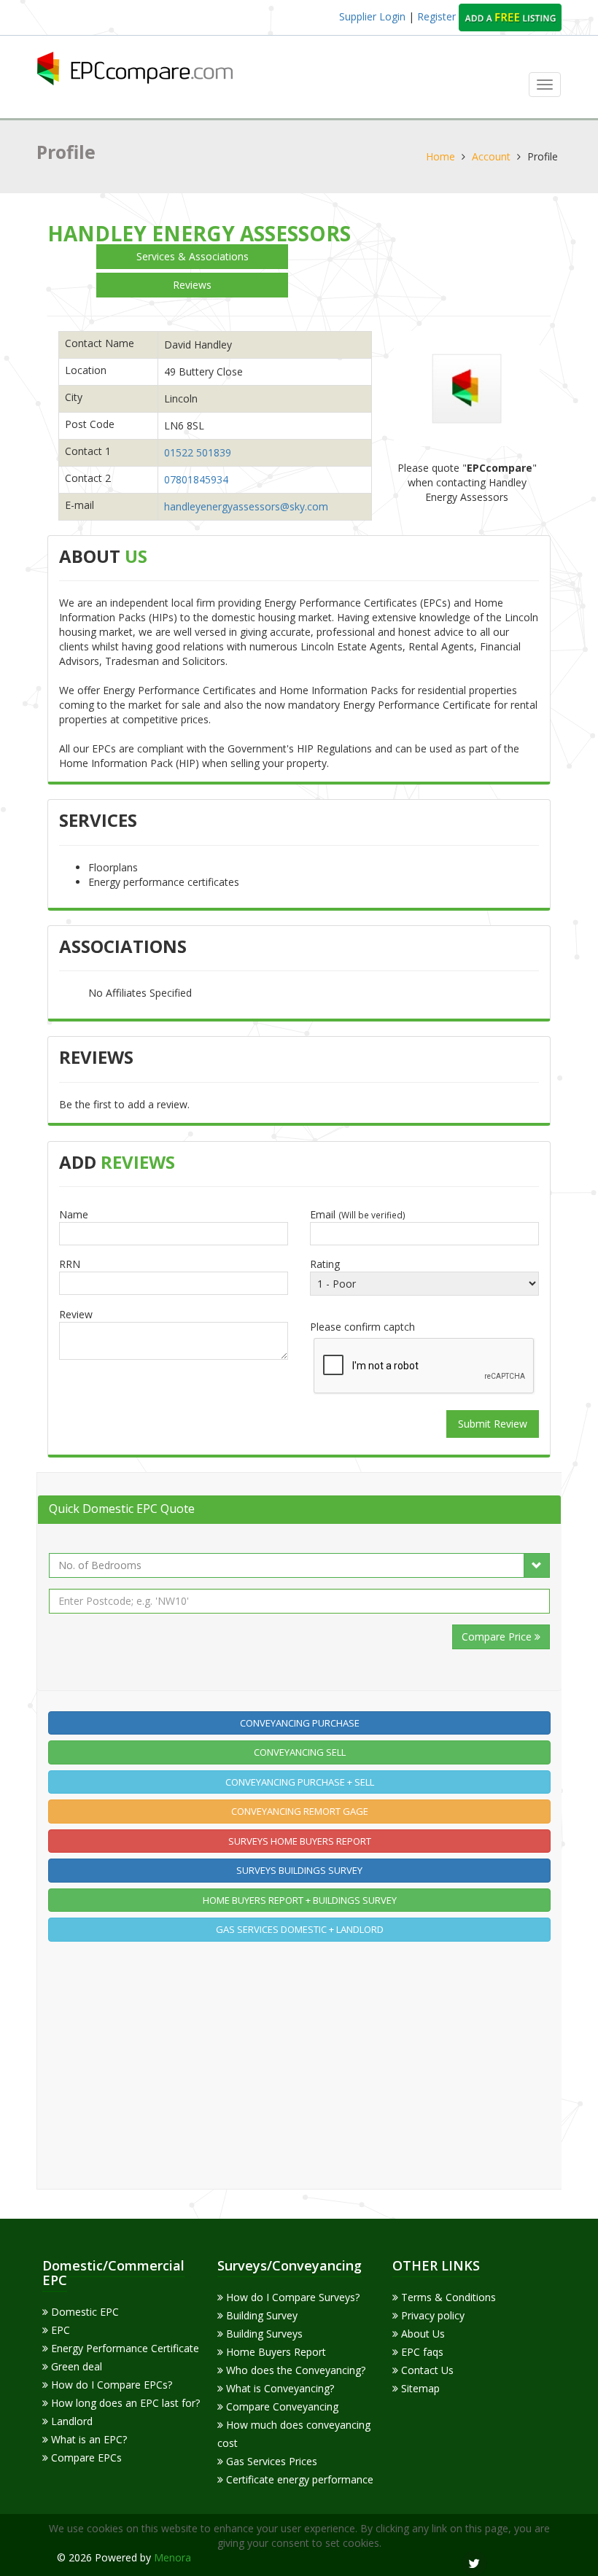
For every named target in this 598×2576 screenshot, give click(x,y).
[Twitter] (474, 2563)
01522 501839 (198, 452)
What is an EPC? (88, 2439)
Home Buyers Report (275, 2352)
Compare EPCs (85, 2458)
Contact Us (426, 2370)
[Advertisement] (300, 2054)
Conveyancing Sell (300, 1752)
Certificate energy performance (298, 2479)
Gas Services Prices (270, 2461)
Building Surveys (263, 2334)
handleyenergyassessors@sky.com (246, 506)
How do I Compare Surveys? (291, 2297)
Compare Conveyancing (281, 2406)
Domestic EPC (84, 2312)
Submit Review (493, 1424)
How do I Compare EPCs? (110, 2385)
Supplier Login (372, 16)
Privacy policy (431, 2315)
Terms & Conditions (447, 2297)
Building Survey (260, 2315)
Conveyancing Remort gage (300, 1811)
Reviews (192, 285)
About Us (422, 2334)
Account (491, 156)
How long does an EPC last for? (124, 2403)
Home (440, 156)
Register (438, 16)
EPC (59, 2330)
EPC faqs (421, 2352)
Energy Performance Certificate (124, 2348)
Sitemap (419, 2388)
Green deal (75, 2366)
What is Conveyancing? (279, 2388)
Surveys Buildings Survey (299, 1870)
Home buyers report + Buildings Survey (300, 1900)
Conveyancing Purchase (300, 1723)
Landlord (70, 2421)
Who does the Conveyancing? (294, 2370)
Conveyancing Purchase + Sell (300, 1782)
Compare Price (498, 1637)
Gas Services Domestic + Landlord (300, 1929)
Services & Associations (193, 256)
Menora (172, 2557)
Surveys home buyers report (300, 1841)
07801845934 (196, 479)
